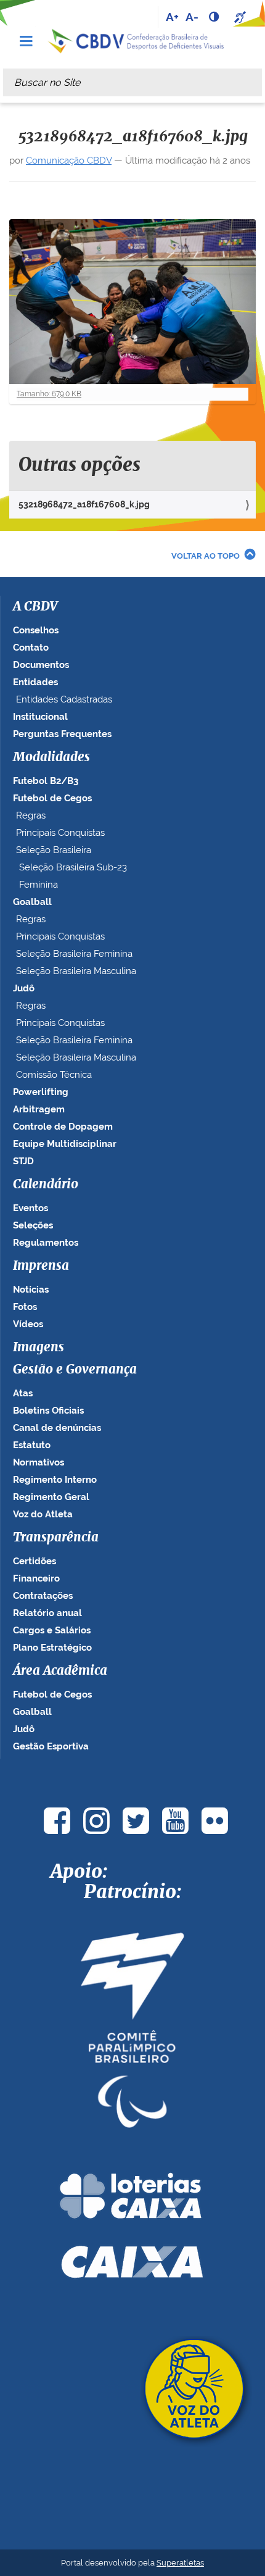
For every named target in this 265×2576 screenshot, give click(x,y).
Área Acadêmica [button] (60, 1671)
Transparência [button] (56, 1538)
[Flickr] (214, 1821)
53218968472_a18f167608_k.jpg (84, 504)
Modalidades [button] (51, 757)
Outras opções (79, 465)
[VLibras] (242, 17)
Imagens (39, 1348)
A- (192, 17)
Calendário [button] (46, 1185)
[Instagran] (96, 1821)
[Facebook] (57, 1821)
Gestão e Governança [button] (75, 1370)
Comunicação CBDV (69, 160)
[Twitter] (136, 1821)
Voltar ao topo (206, 556)
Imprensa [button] (41, 1266)
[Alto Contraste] (215, 17)
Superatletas (180, 2563)
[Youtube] (175, 1821)
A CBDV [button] (35, 607)
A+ (172, 17)
